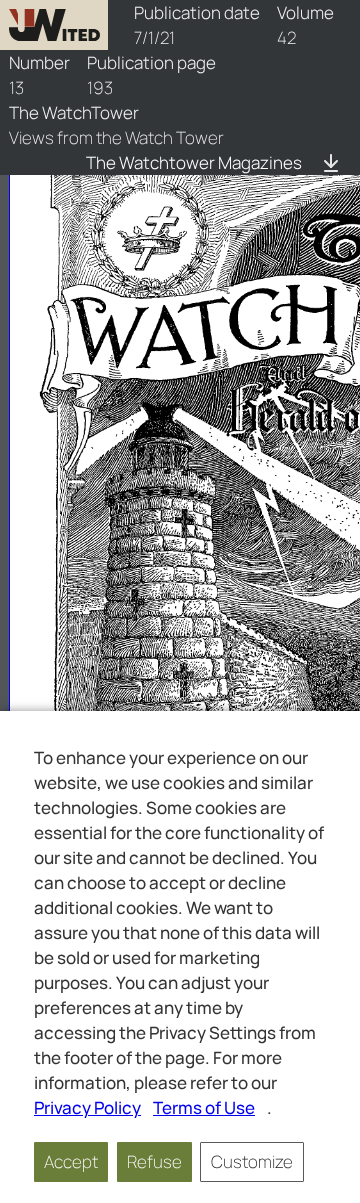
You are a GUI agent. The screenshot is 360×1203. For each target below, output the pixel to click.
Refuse (154, 1161)
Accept (71, 1161)
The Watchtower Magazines (194, 162)
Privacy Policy (87, 1107)
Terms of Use (204, 1107)
